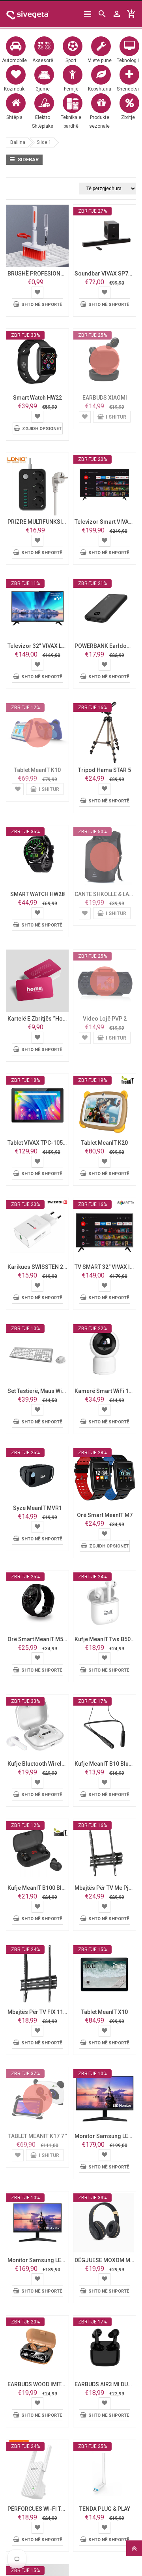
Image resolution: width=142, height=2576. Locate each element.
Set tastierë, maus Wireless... (45, 1391)
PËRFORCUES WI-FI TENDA (41, 2509)
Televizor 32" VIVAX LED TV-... (45, 646)
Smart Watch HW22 (37, 398)
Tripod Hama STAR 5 (105, 770)
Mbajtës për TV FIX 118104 (42, 2012)
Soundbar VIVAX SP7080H (108, 274)
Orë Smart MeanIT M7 (105, 1515)
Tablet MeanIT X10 (105, 2012)
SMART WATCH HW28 (37, 894)
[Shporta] (37, 292)
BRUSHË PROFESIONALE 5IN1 (45, 274)
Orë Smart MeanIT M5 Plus (42, 1639)
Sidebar (28, 159)
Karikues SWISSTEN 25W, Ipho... (48, 1267)
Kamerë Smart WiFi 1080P (108, 1391)
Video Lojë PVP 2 (105, 1019)
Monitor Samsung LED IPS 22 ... (48, 2260)
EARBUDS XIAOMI (105, 398)
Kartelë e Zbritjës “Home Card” (47, 1019)
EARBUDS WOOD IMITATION (42, 2384)
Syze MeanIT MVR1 (37, 1508)
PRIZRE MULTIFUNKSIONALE (43, 522)
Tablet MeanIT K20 (105, 1143)
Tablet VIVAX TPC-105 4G (39, 1143)
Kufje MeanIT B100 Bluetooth (44, 1888)
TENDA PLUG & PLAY (105, 2509)
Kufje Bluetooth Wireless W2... (46, 1764)
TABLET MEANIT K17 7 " (38, 2136)
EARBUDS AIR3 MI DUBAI (106, 2384)
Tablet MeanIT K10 (37, 770)
